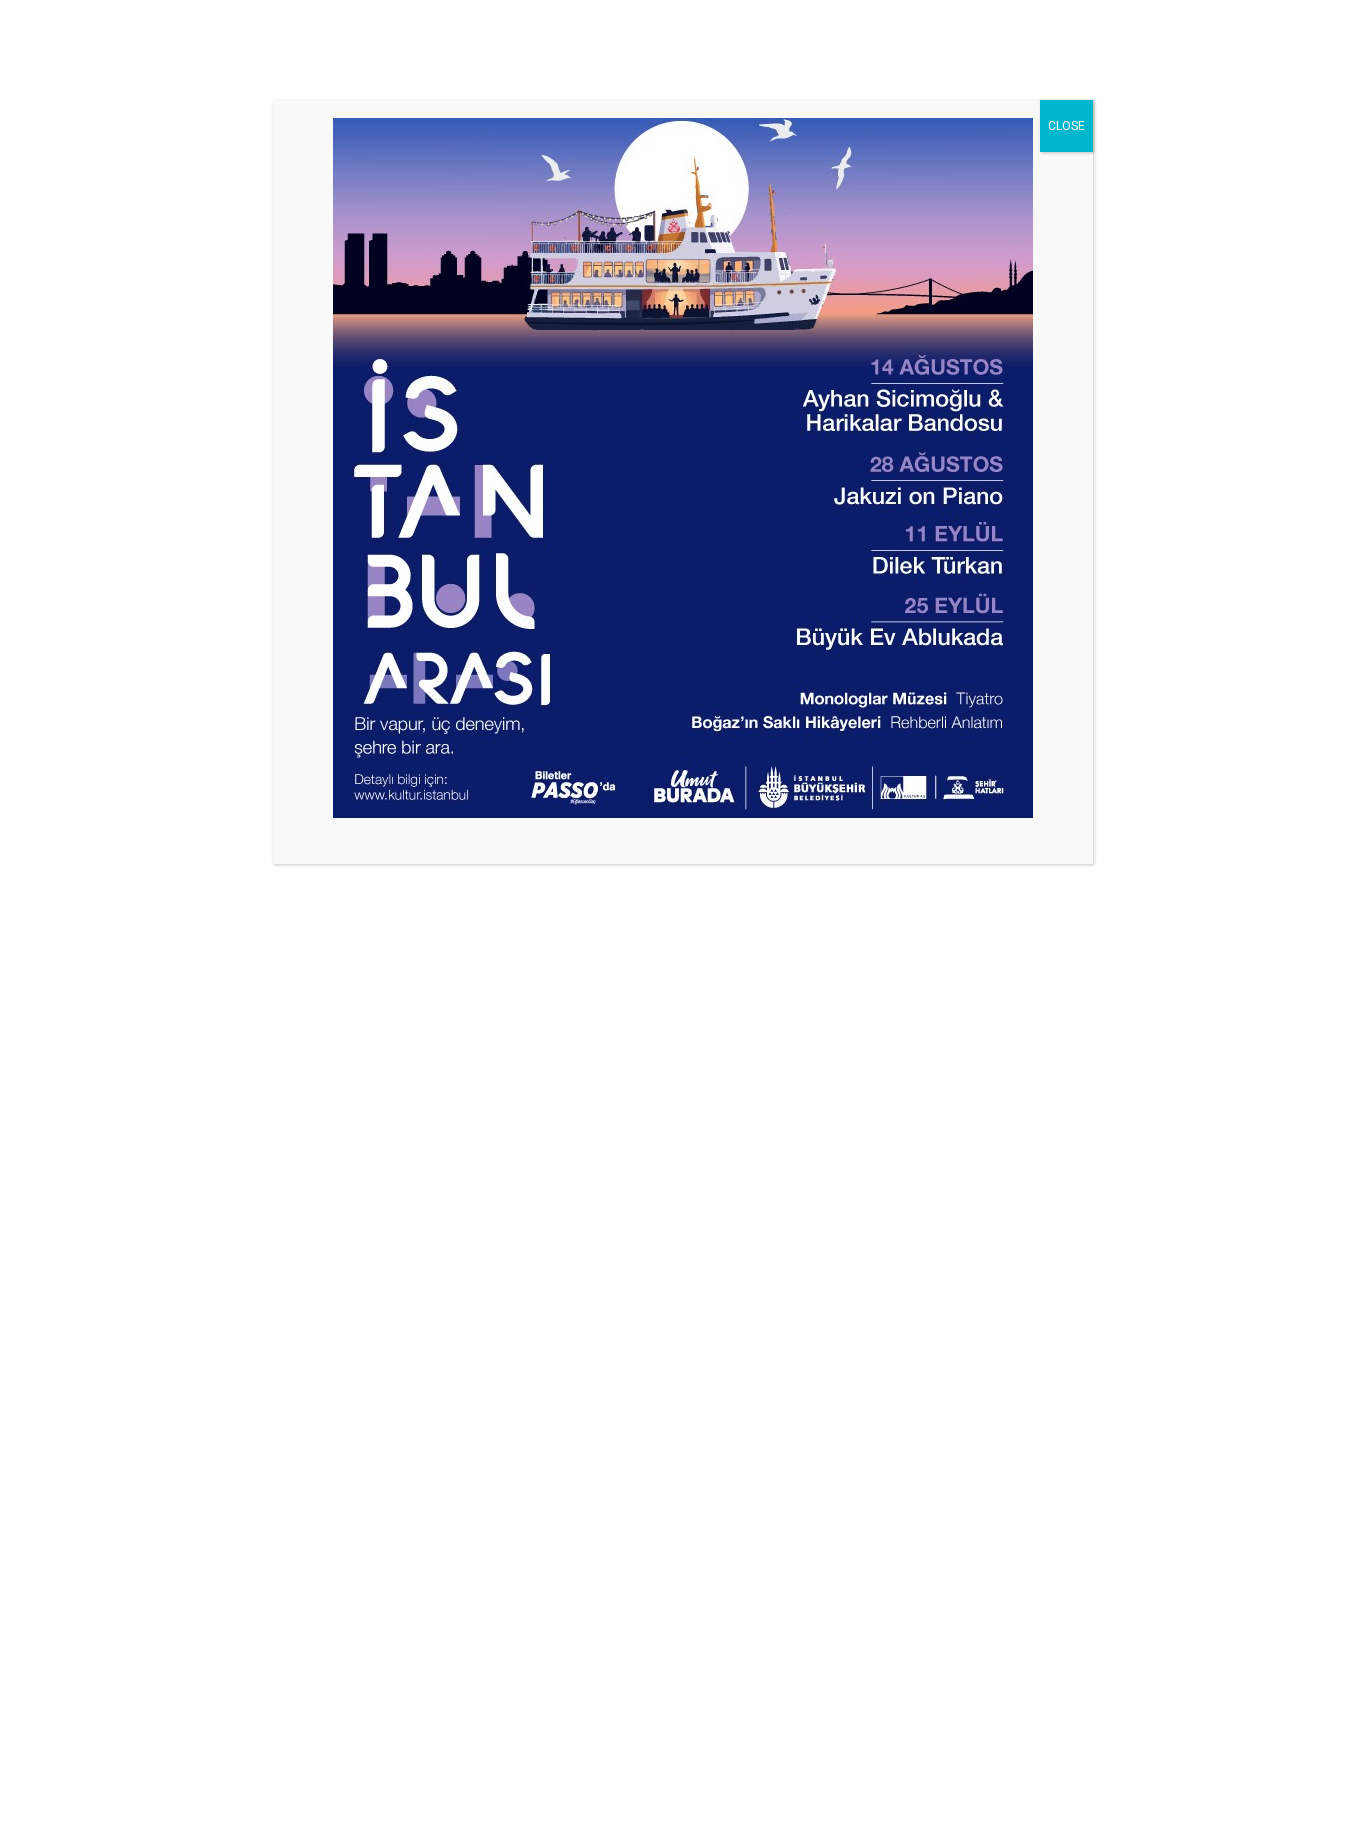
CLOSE (1066, 126)
